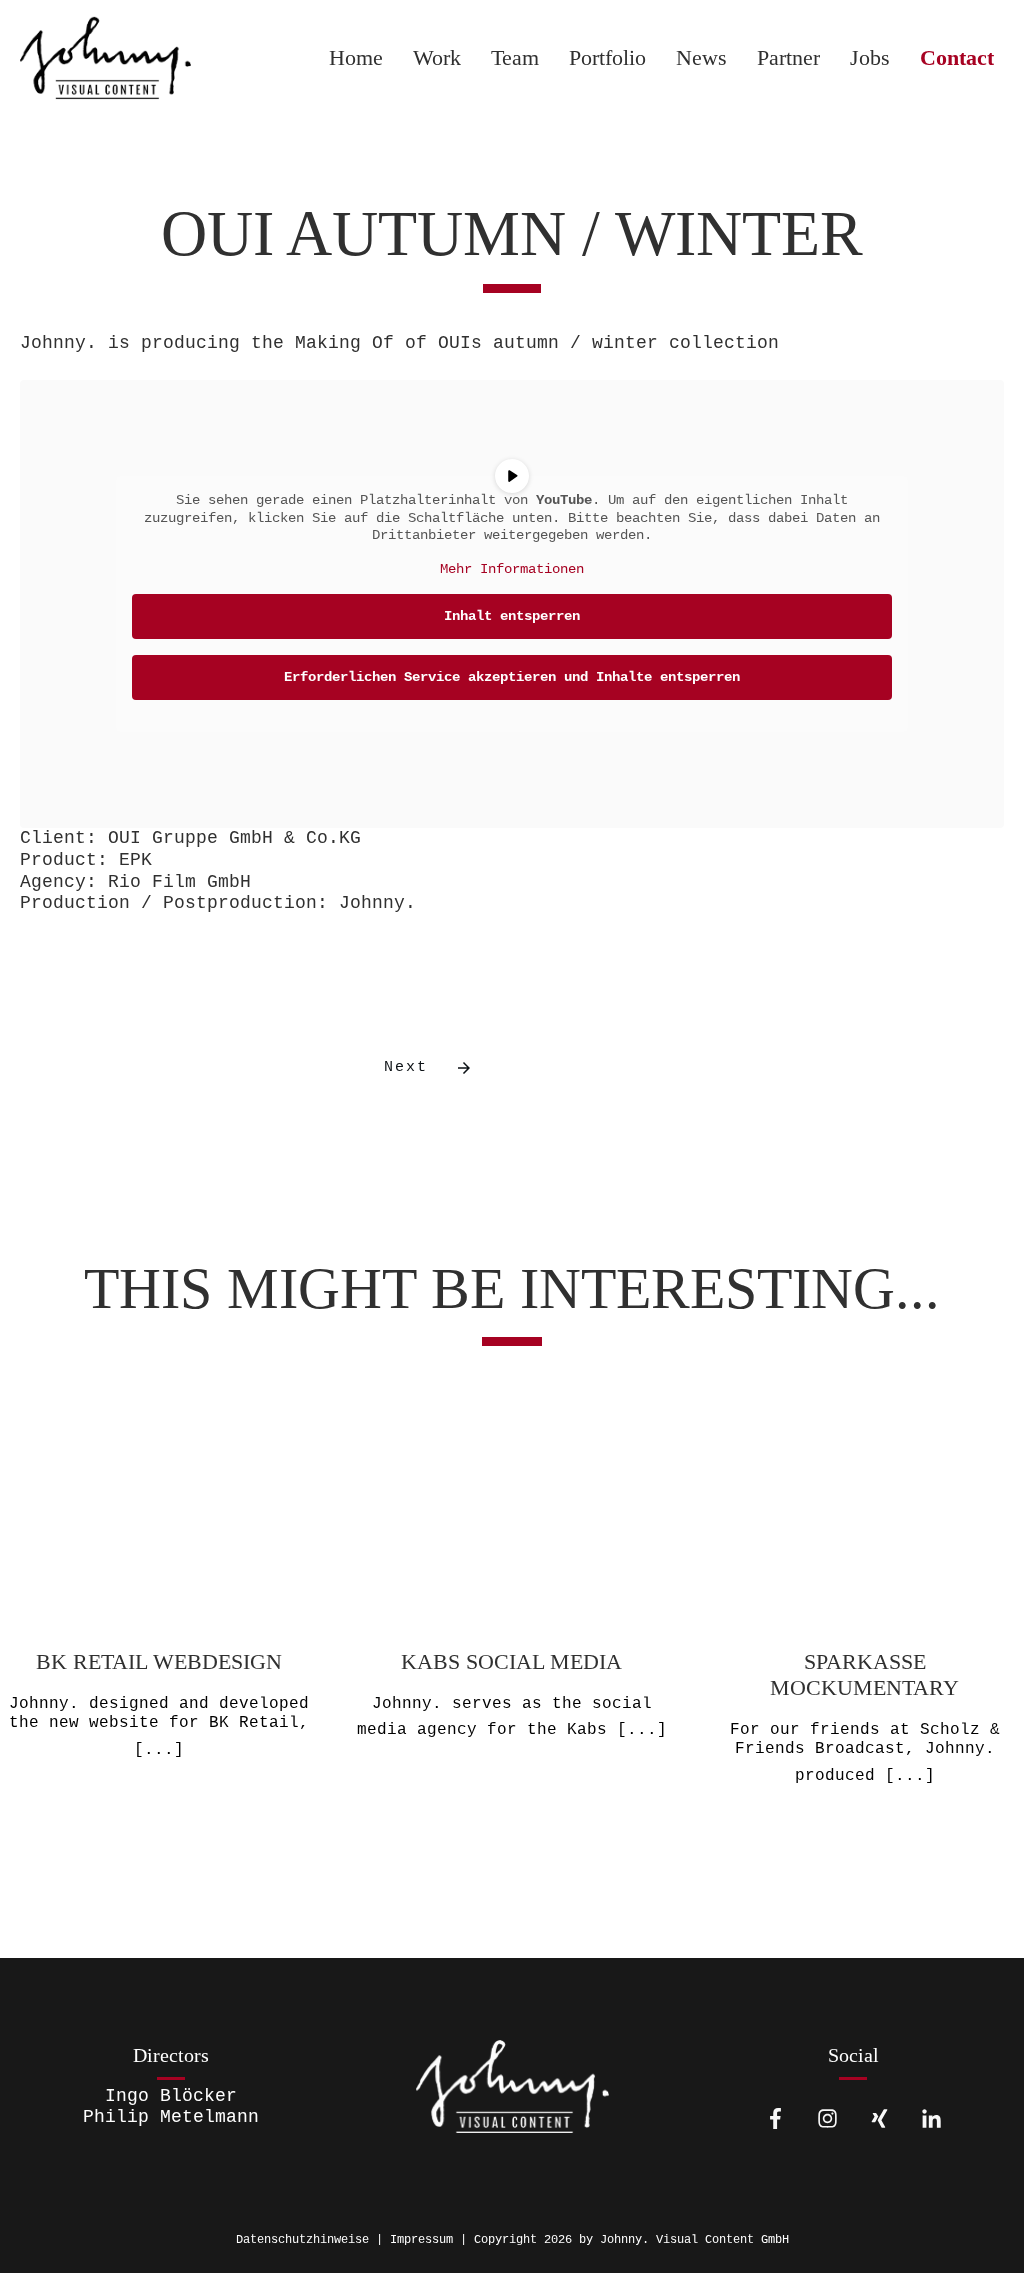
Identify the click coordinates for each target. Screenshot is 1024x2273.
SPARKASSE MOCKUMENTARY (864, 1611)
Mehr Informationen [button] (512, 569)
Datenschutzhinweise (302, 2240)
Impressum (421, 2240)
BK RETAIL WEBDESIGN (159, 1611)
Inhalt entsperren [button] (512, 616)
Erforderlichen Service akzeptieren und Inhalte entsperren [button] (512, 677)
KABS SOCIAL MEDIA (512, 1611)
